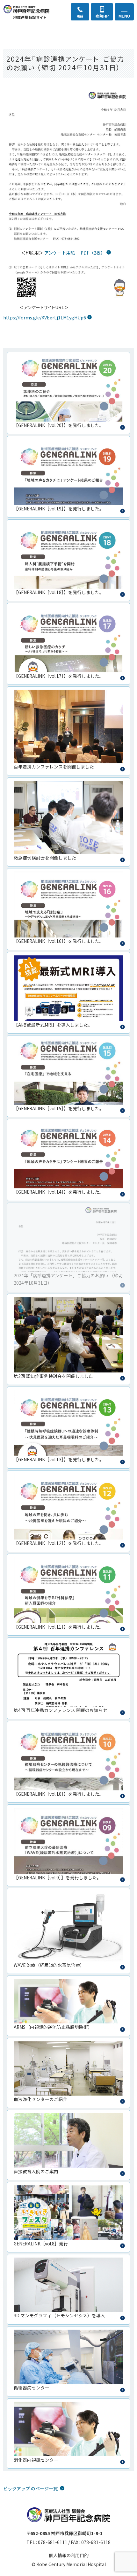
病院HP (102, 16)
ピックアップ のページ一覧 (31, 2488)
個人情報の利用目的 (69, 2555)
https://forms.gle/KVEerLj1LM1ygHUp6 (45, 317)
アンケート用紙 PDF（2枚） (75, 253)
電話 (80, 16)
